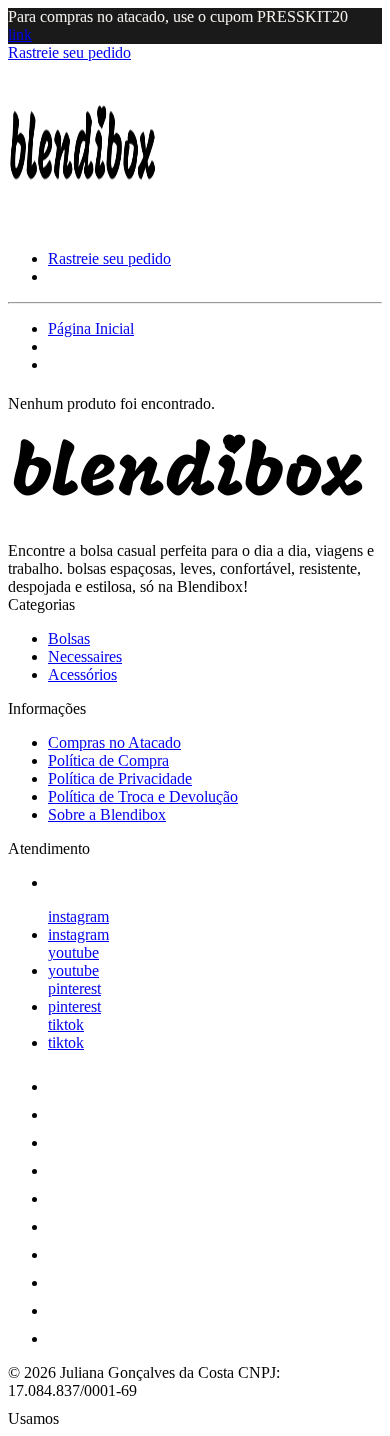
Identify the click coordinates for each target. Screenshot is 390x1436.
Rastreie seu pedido (69, 52)
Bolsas (69, 638)
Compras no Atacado (114, 742)
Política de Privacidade (120, 778)
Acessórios (82, 674)
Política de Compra (108, 760)
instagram (78, 916)
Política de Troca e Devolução (143, 796)
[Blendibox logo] (83, 224)
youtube (73, 952)
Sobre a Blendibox (107, 814)
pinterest (74, 988)
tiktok (66, 1024)
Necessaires (85, 656)
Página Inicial (91, 328)
